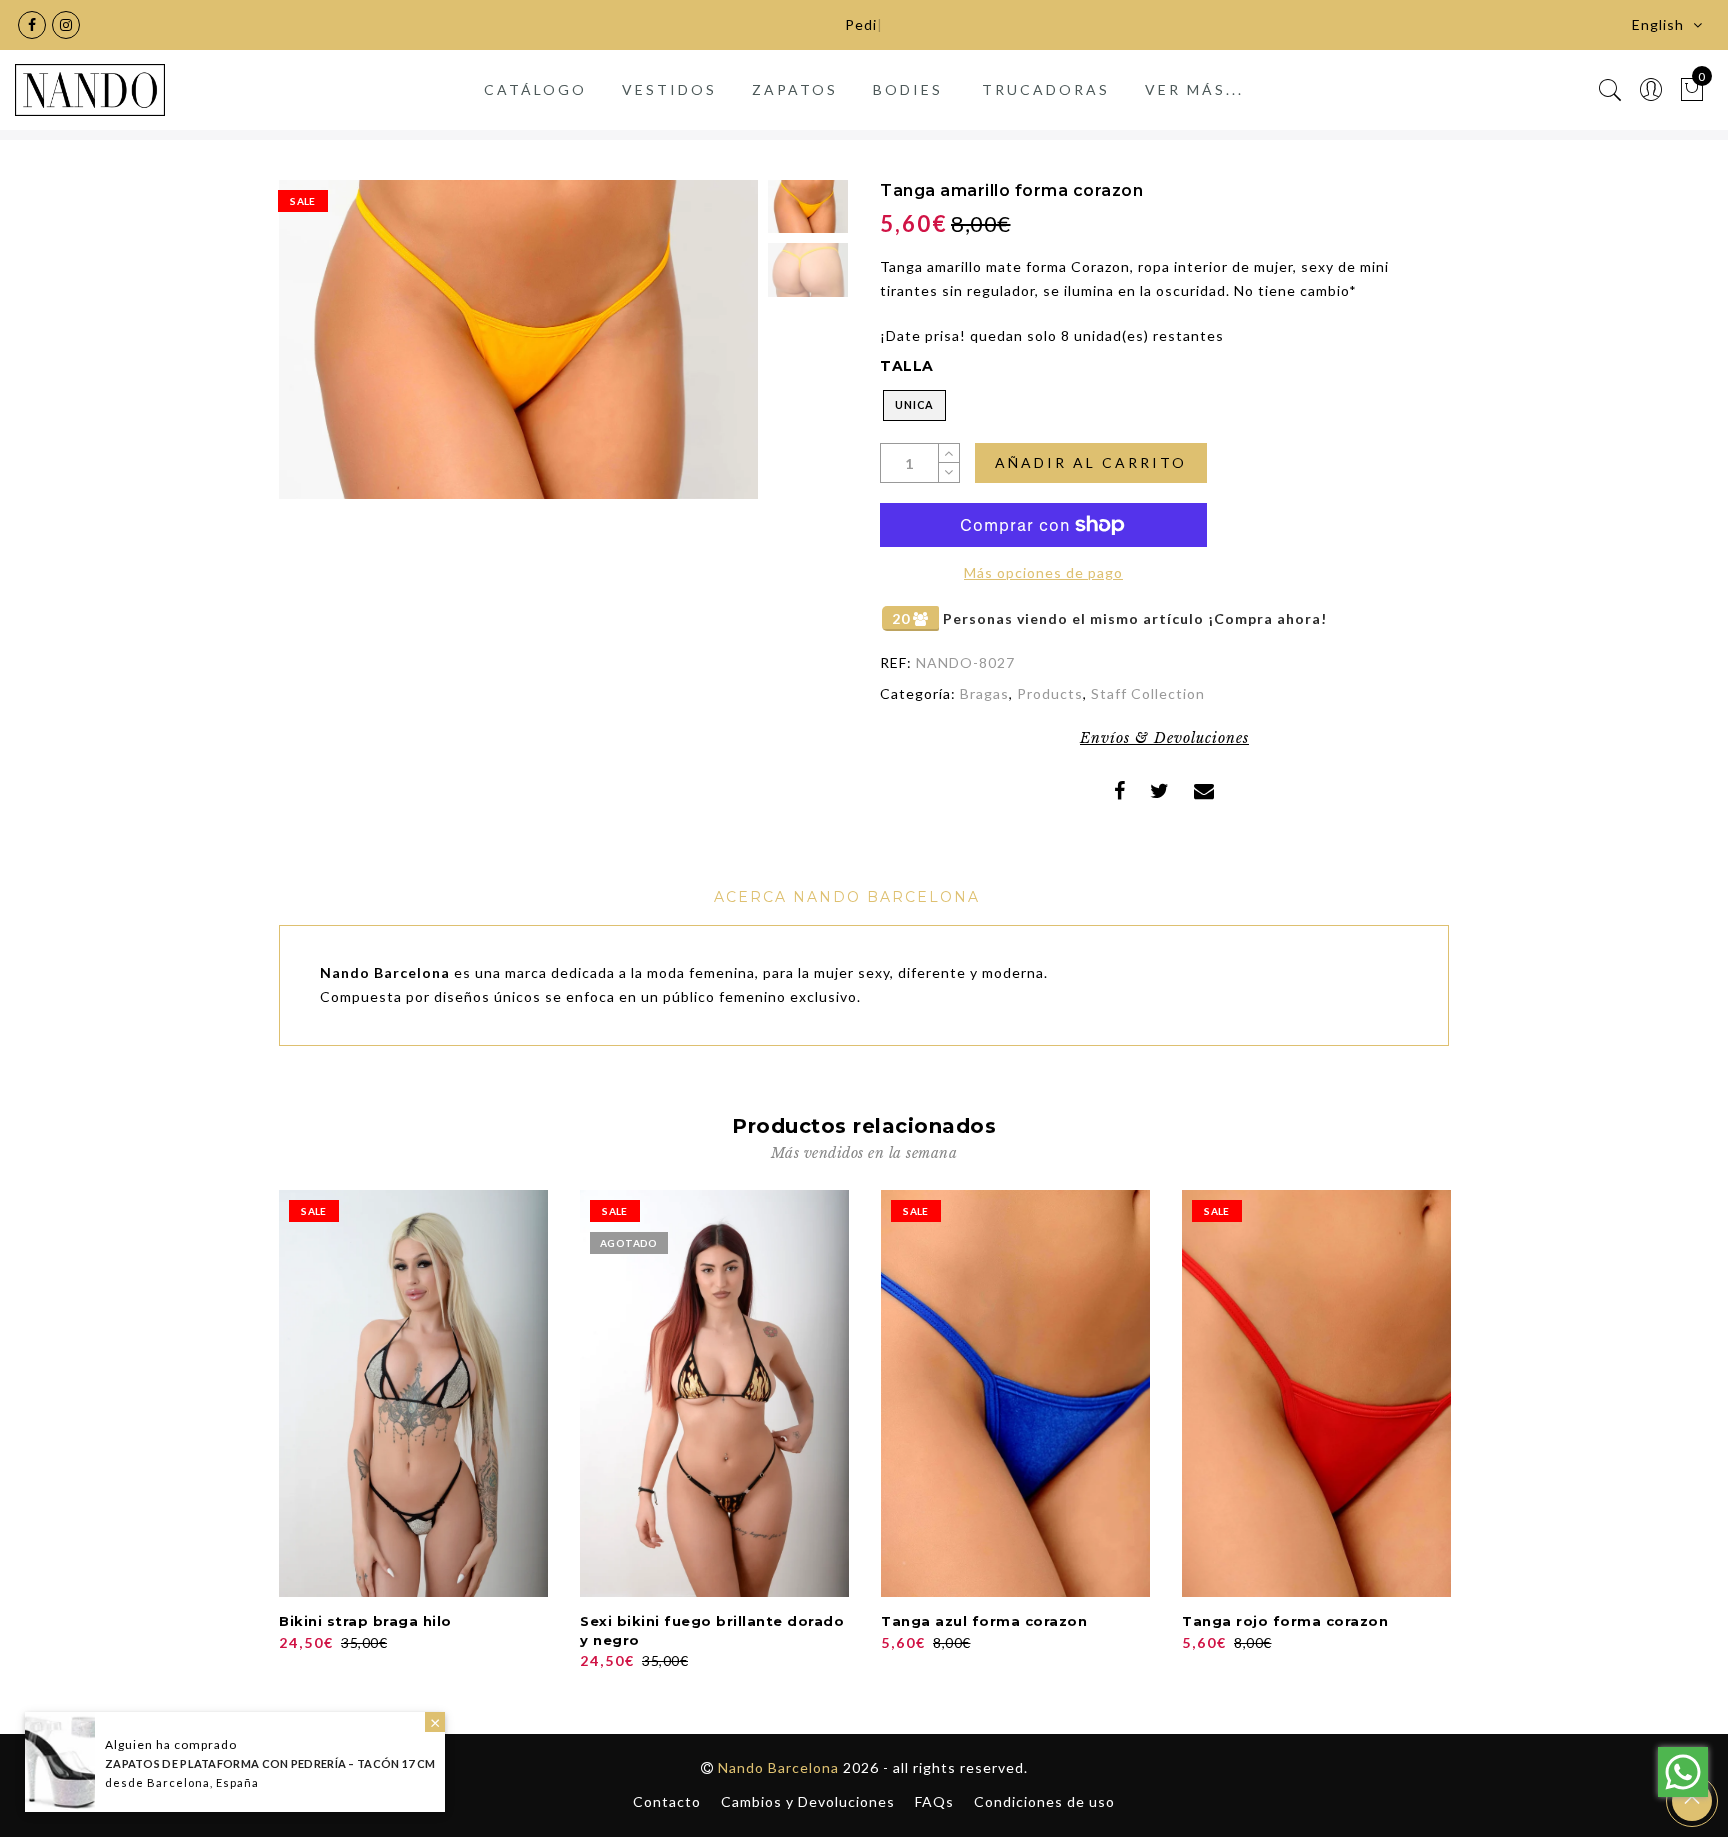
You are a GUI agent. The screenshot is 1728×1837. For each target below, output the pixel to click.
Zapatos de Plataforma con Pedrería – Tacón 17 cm (270, 1763)
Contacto (667, 1801)
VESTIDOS (669, 89)
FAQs (934, 1801)
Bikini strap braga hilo (365, 1621)
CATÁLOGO (535, 89)
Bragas (984, 693)
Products (1050, 693)
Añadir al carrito (1091, 462)
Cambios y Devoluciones (808, 1801)
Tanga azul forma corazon (984, 1621)
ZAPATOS (795, 89)
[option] (518, 339)
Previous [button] (315, 351)
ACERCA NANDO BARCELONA (847, 897)
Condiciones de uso (1044, 1801)
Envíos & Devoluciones (1164, 738)
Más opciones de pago (1043, 572)
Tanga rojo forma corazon (1285, 1621)
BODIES (908, 89)
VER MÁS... (1194, 89)
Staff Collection (1148, 693)
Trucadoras (1046, 89)
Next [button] (696, 351)
